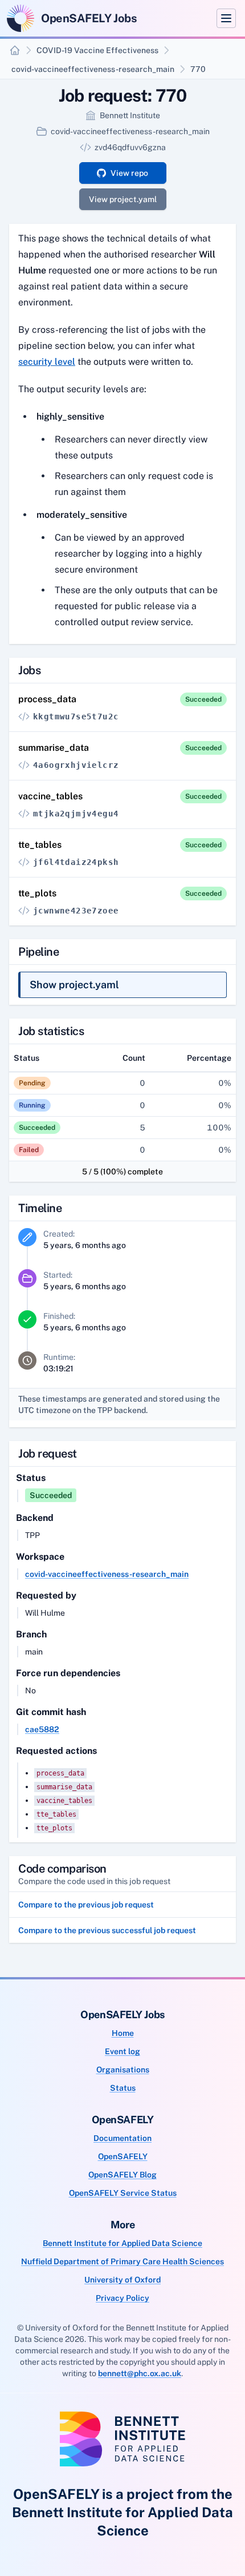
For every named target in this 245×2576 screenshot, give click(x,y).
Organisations (123, 2070)
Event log (122, 2051)
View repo (129, 173)
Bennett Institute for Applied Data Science (122, 2243)
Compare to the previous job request (86, 1905)
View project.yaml (123, 199)
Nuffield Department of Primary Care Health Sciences (122, 2261)
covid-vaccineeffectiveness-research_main (93, 69)
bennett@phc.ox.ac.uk (140, 2373)
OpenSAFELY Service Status (123, 2193)
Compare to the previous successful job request (107, 1930)
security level (47, 362)
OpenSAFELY (123, 2156)
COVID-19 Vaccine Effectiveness (97, 50)
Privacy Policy (122, 2298)
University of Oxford (122, 2280)
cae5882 (42, 1729)
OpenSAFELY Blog (122, 2175)
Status (123, 2088)
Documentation (122, 2138)
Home (123, 2033)
